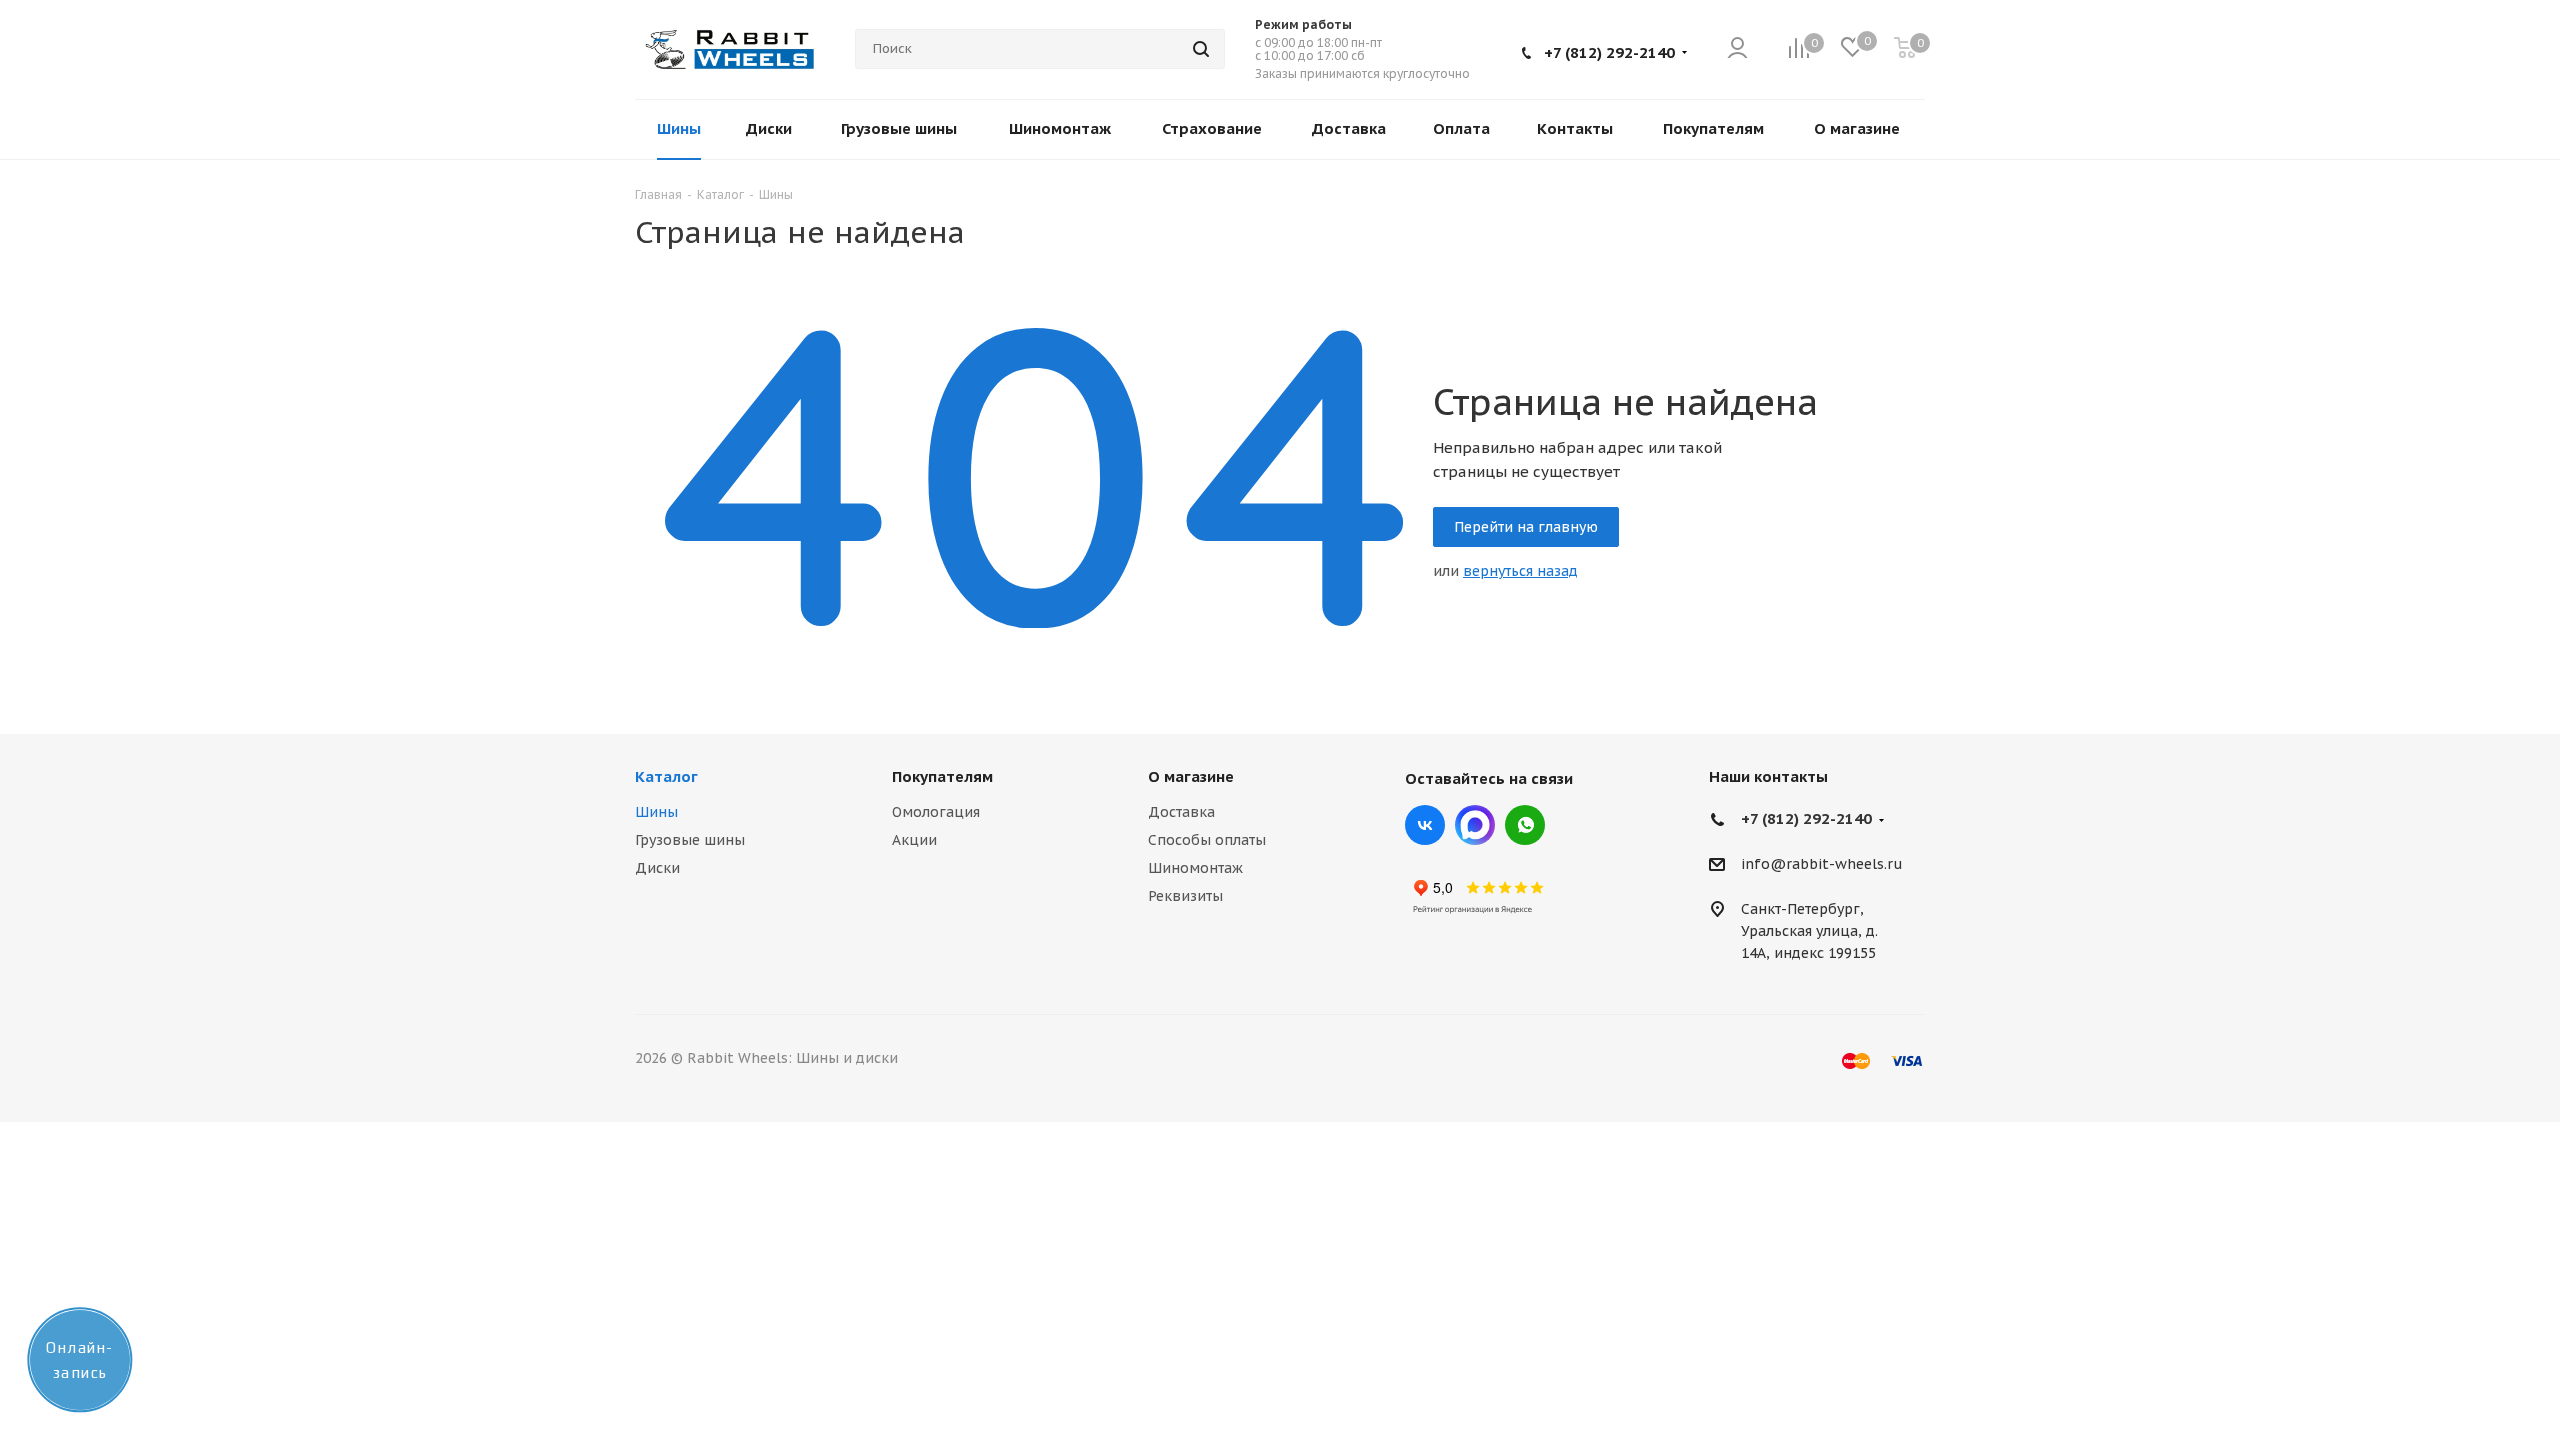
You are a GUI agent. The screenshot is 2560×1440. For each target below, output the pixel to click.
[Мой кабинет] (1737, 49)
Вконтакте (1425, 825)
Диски (657, 868)
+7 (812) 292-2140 (1609, 52)
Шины (656, 812)
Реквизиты (1185, 896)
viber (1525, 825)
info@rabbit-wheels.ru (1822, 865)
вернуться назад (1520, 571)
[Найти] (1201, 49)
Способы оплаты (1207, 840)
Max (1475, 825)
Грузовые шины (690, 840)
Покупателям (942, 776)
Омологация (936, 812)
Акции (914, 840)
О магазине (1191, 776)
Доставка (1181, 812)
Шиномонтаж (1195, 868)
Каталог (666, 776)
